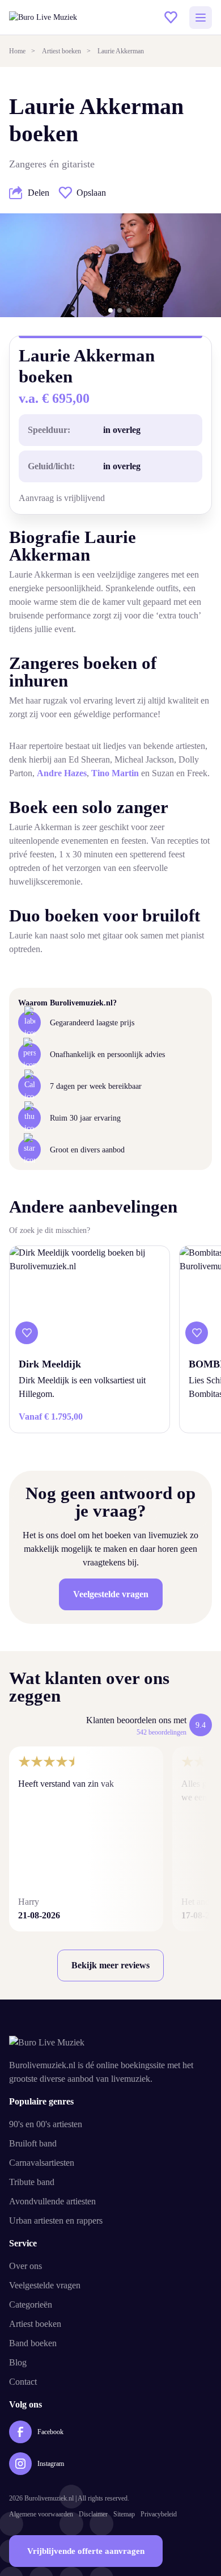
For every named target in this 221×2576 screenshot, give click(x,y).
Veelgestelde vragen (111, 1594)
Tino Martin (115, 773)
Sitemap (124, 2514)
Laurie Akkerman (121, 51)
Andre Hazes (62, 773)
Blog (18, 2362)
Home (17, 51)
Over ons (25, 2266)
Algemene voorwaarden (41, 2514)
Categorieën (31, 2304)
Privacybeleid (159, 2514)
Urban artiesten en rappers (56, 2221)
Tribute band (32, 2182)
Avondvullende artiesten (52, 2201)
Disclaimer (93, 2514)
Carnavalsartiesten (42, 2163)
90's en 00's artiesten (46, 2124)
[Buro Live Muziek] (66, 17)
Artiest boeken (61, 51)
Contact (23, 2382)
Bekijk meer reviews (110, 1965)
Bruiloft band (33, 2143)
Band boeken (33, 2343)
